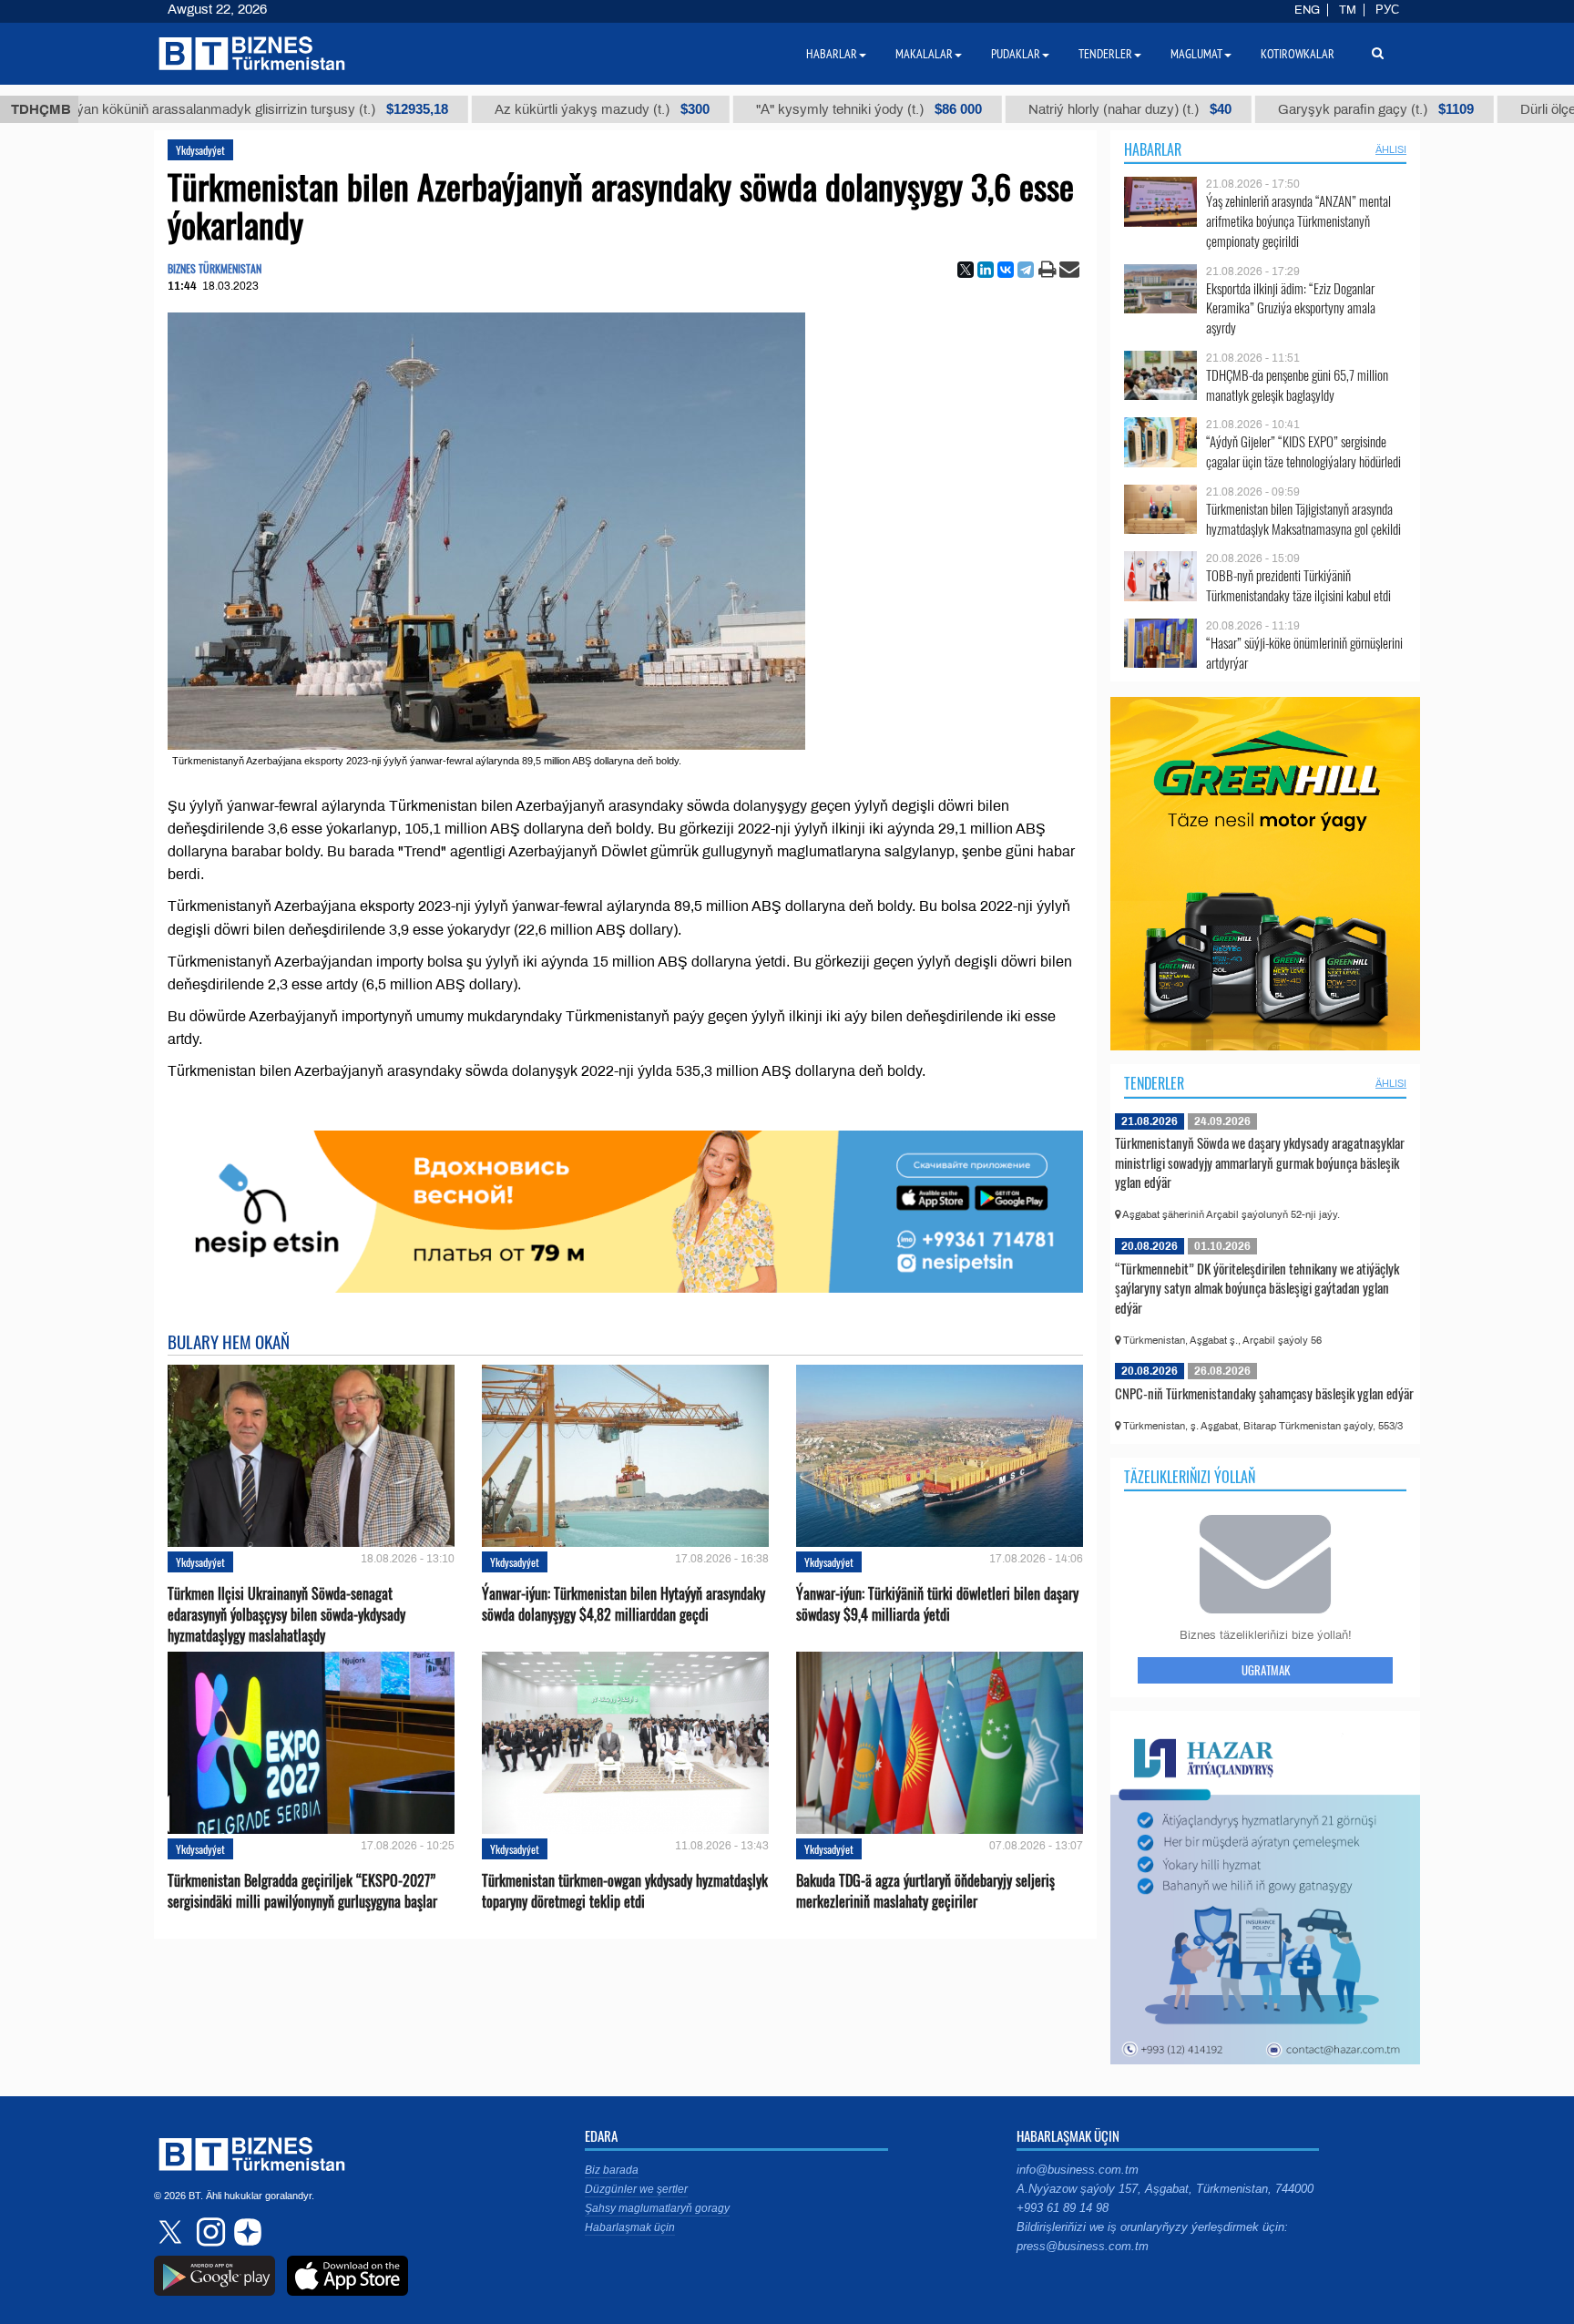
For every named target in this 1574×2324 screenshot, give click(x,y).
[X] (966, 270)
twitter (172, 2232)
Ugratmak (1266, 1670)
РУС (1387, 10)
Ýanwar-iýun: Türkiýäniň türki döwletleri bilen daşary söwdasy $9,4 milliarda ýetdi (937, 1604)
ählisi (1391, 149)
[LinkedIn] (986, 270)
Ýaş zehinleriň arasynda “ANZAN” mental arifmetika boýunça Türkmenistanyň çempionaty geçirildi (1298, 221)
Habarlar (1153, 149)
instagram (209, 2232)
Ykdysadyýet (200, 150)
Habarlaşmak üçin (630, 2227)
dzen (245, 2232)
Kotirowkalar (1298, 54)
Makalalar (924, 54)
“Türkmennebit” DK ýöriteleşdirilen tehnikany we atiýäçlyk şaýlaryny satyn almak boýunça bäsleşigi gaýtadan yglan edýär (1257, 1288)
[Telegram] (1026, 270)
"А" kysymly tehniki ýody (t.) (797, 109)
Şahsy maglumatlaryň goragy (657, 2208)
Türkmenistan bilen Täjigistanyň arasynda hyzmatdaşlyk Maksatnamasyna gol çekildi (1303, 519)
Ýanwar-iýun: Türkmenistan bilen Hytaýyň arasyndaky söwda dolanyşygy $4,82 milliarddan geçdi (623, 1604)
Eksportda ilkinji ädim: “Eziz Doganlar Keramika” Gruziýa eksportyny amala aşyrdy (1291, 308)
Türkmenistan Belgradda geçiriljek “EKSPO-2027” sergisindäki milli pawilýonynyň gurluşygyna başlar (302, 1891)
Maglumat (1196, 54)
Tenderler (1154, 1083)
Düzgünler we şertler (636, 2189)
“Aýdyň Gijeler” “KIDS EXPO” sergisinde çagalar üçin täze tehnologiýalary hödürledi (1303, 451)
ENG (1307, 10)
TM (1348, 10)
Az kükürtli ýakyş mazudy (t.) (530, 109)
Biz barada (612, 2170)
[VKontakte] (1006, 270)
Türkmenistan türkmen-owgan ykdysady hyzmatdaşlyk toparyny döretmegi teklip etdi (625, 1891)
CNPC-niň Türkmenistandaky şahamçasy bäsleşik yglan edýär (1264, 1393)
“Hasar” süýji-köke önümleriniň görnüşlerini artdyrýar (1304, 653)
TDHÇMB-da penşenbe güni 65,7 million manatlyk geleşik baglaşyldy (1297, 385)
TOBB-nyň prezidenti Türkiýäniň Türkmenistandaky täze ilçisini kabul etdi (1298, 585)
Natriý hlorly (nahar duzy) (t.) (1058, 109)
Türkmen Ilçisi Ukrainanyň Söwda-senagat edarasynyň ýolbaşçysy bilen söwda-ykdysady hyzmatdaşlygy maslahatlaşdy (286, 1615)
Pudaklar (1016, 54)
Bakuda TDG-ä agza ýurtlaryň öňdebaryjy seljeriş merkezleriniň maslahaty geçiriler (925, 1891)
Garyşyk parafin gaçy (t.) (1304, 109)
